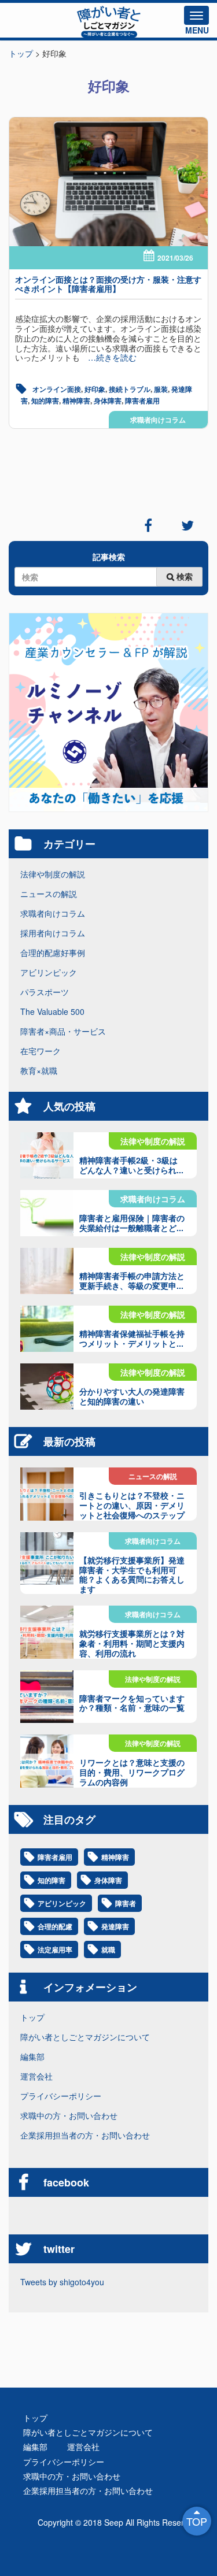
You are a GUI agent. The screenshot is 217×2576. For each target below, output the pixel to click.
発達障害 (115, 1926)
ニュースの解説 (49, 894)
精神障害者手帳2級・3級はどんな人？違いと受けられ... (131, 1165)
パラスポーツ (45, 992)
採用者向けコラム (53, 933)
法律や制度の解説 (53, 874)
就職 (108, 1949)
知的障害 (45, 401)
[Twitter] (187, 525)
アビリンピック (49, 972)
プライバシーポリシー (61, 2096)
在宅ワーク (41, 1051)
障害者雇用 (142, 401)
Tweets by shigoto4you (62, 2282)
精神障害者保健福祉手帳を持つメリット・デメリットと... (132, 1338)
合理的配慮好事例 (53, 952)
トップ (32, 2017)
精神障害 (76, 401)
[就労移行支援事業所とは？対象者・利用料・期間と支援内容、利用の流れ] (47, 1632)
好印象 (95, 389)
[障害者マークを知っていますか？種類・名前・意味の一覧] (47, 1697)
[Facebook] (148, 525)
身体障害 (108, 401)
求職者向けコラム (158, 420)
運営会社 (36, 2076)
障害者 (126, 1903)
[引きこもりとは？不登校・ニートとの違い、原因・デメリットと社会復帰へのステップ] (47, 1494)
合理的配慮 (55, 1926)
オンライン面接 (57, 389)
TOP (197, 2521)
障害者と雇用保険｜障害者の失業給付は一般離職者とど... (132, 1223)
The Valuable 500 (52, 1011)
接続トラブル (130, 389)
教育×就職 (39, 1070)
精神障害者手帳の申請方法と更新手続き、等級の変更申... (132, 1280)
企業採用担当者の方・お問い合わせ (85, 2135)
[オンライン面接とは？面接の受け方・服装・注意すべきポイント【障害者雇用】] (108, 182)
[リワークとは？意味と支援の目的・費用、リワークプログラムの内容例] (47, 1761)
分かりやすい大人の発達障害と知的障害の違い (132, 1396)
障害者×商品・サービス (63, 1031)
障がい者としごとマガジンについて (85, 2037)
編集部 (32, 2056)
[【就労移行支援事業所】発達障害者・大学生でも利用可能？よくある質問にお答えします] (47, 1559)
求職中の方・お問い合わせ (69, 2115)
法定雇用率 (55, 1949)
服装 (161, 389)
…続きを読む (108, 357)
